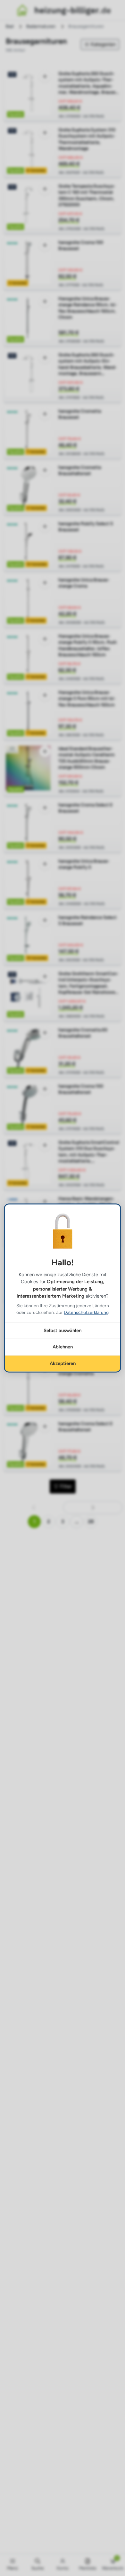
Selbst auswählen (63, 1331)
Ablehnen (63, 1347)
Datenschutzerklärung (86, 1312)
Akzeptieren (63, 1363)
